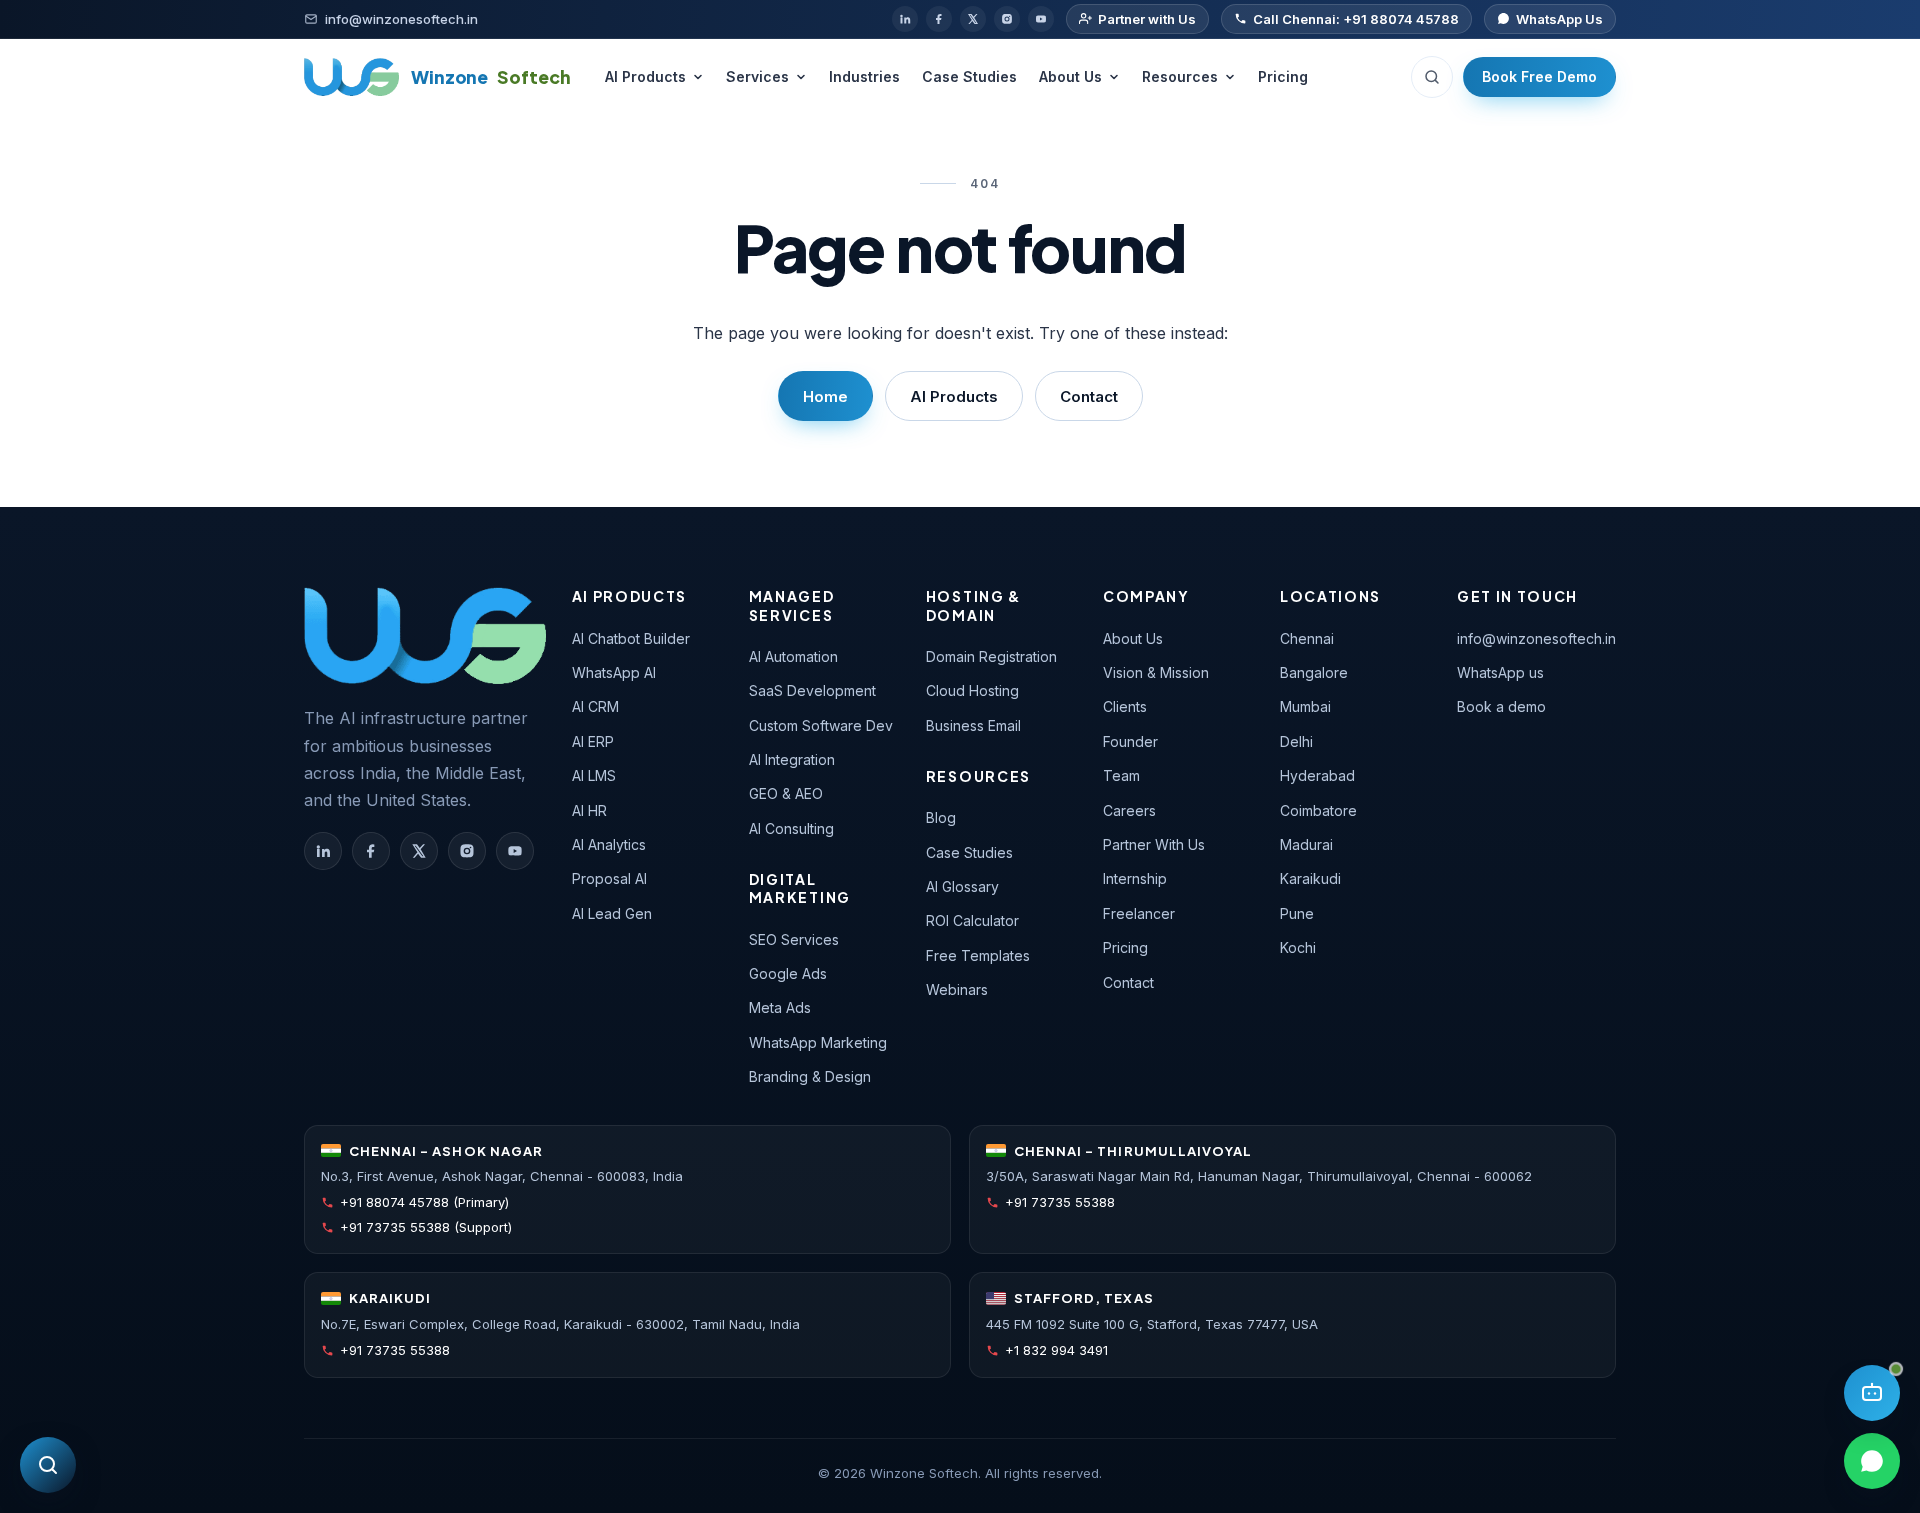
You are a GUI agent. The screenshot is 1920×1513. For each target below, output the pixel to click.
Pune (1297, 913)
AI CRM (595, 706)
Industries (864, 76)
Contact (1089, 396)
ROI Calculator (972, 920)
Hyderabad (1317, 775)
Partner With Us (1154, 844)
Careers (1129, 810)
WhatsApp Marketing (818, 1042)
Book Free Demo (1539, 76)
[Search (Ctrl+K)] (1432, 77)
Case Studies (969, 76)
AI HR (589, 810)
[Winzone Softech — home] (425, 635)
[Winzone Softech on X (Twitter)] (419, 851)
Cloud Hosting (972, 690)
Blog (941, 817)
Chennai (1307, 638)
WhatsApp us (1500, 672)
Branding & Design (810, 1076)
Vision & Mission (1156, 672)
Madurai (1306, 844)
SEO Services (794, 939)
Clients (1125, 706)
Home (825, 396)
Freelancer (1139, 913)
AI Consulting (791, 828)
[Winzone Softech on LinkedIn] (323, 851)
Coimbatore (1318, 810)
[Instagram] (1007, 19)
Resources (1180, 76)
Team (1121, 775)
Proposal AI (609, 878)
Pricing (1283, 76)
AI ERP (593, 741)
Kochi (1298, 947)
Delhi (1296, 741)
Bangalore (1314, 672)
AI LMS (594, 775)
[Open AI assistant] (1872, 1393)
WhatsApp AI (614, 672)
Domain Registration (991, 656)
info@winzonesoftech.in (1536, 638)
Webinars (957, 989)
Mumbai (1305, 706)
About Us (1070, 76)
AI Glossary (962, 886)
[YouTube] (1041, 19)
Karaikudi (1310, 878)
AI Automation (793, 656)
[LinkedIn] (905, 19)
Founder (1130, 741)
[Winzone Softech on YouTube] (515, 851)
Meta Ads (780, 1007)
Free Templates (978, 955)
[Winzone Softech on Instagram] (467, 851)
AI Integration (792, 759)
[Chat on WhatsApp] (1872, 1461)
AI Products (645, 76)
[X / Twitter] (973, 19)
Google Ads (788, 973)
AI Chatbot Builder (631, 638)
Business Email (973, 725)
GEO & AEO (786, 793)
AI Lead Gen (612, 913)
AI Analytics (609, 844)
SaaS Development (812, 690)
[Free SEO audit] (48, 1465)
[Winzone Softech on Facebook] (371, 851)
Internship (1135, 878)
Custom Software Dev (821, 725)
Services (757, 76)
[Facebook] (939, 19)
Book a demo (1501, 706)
